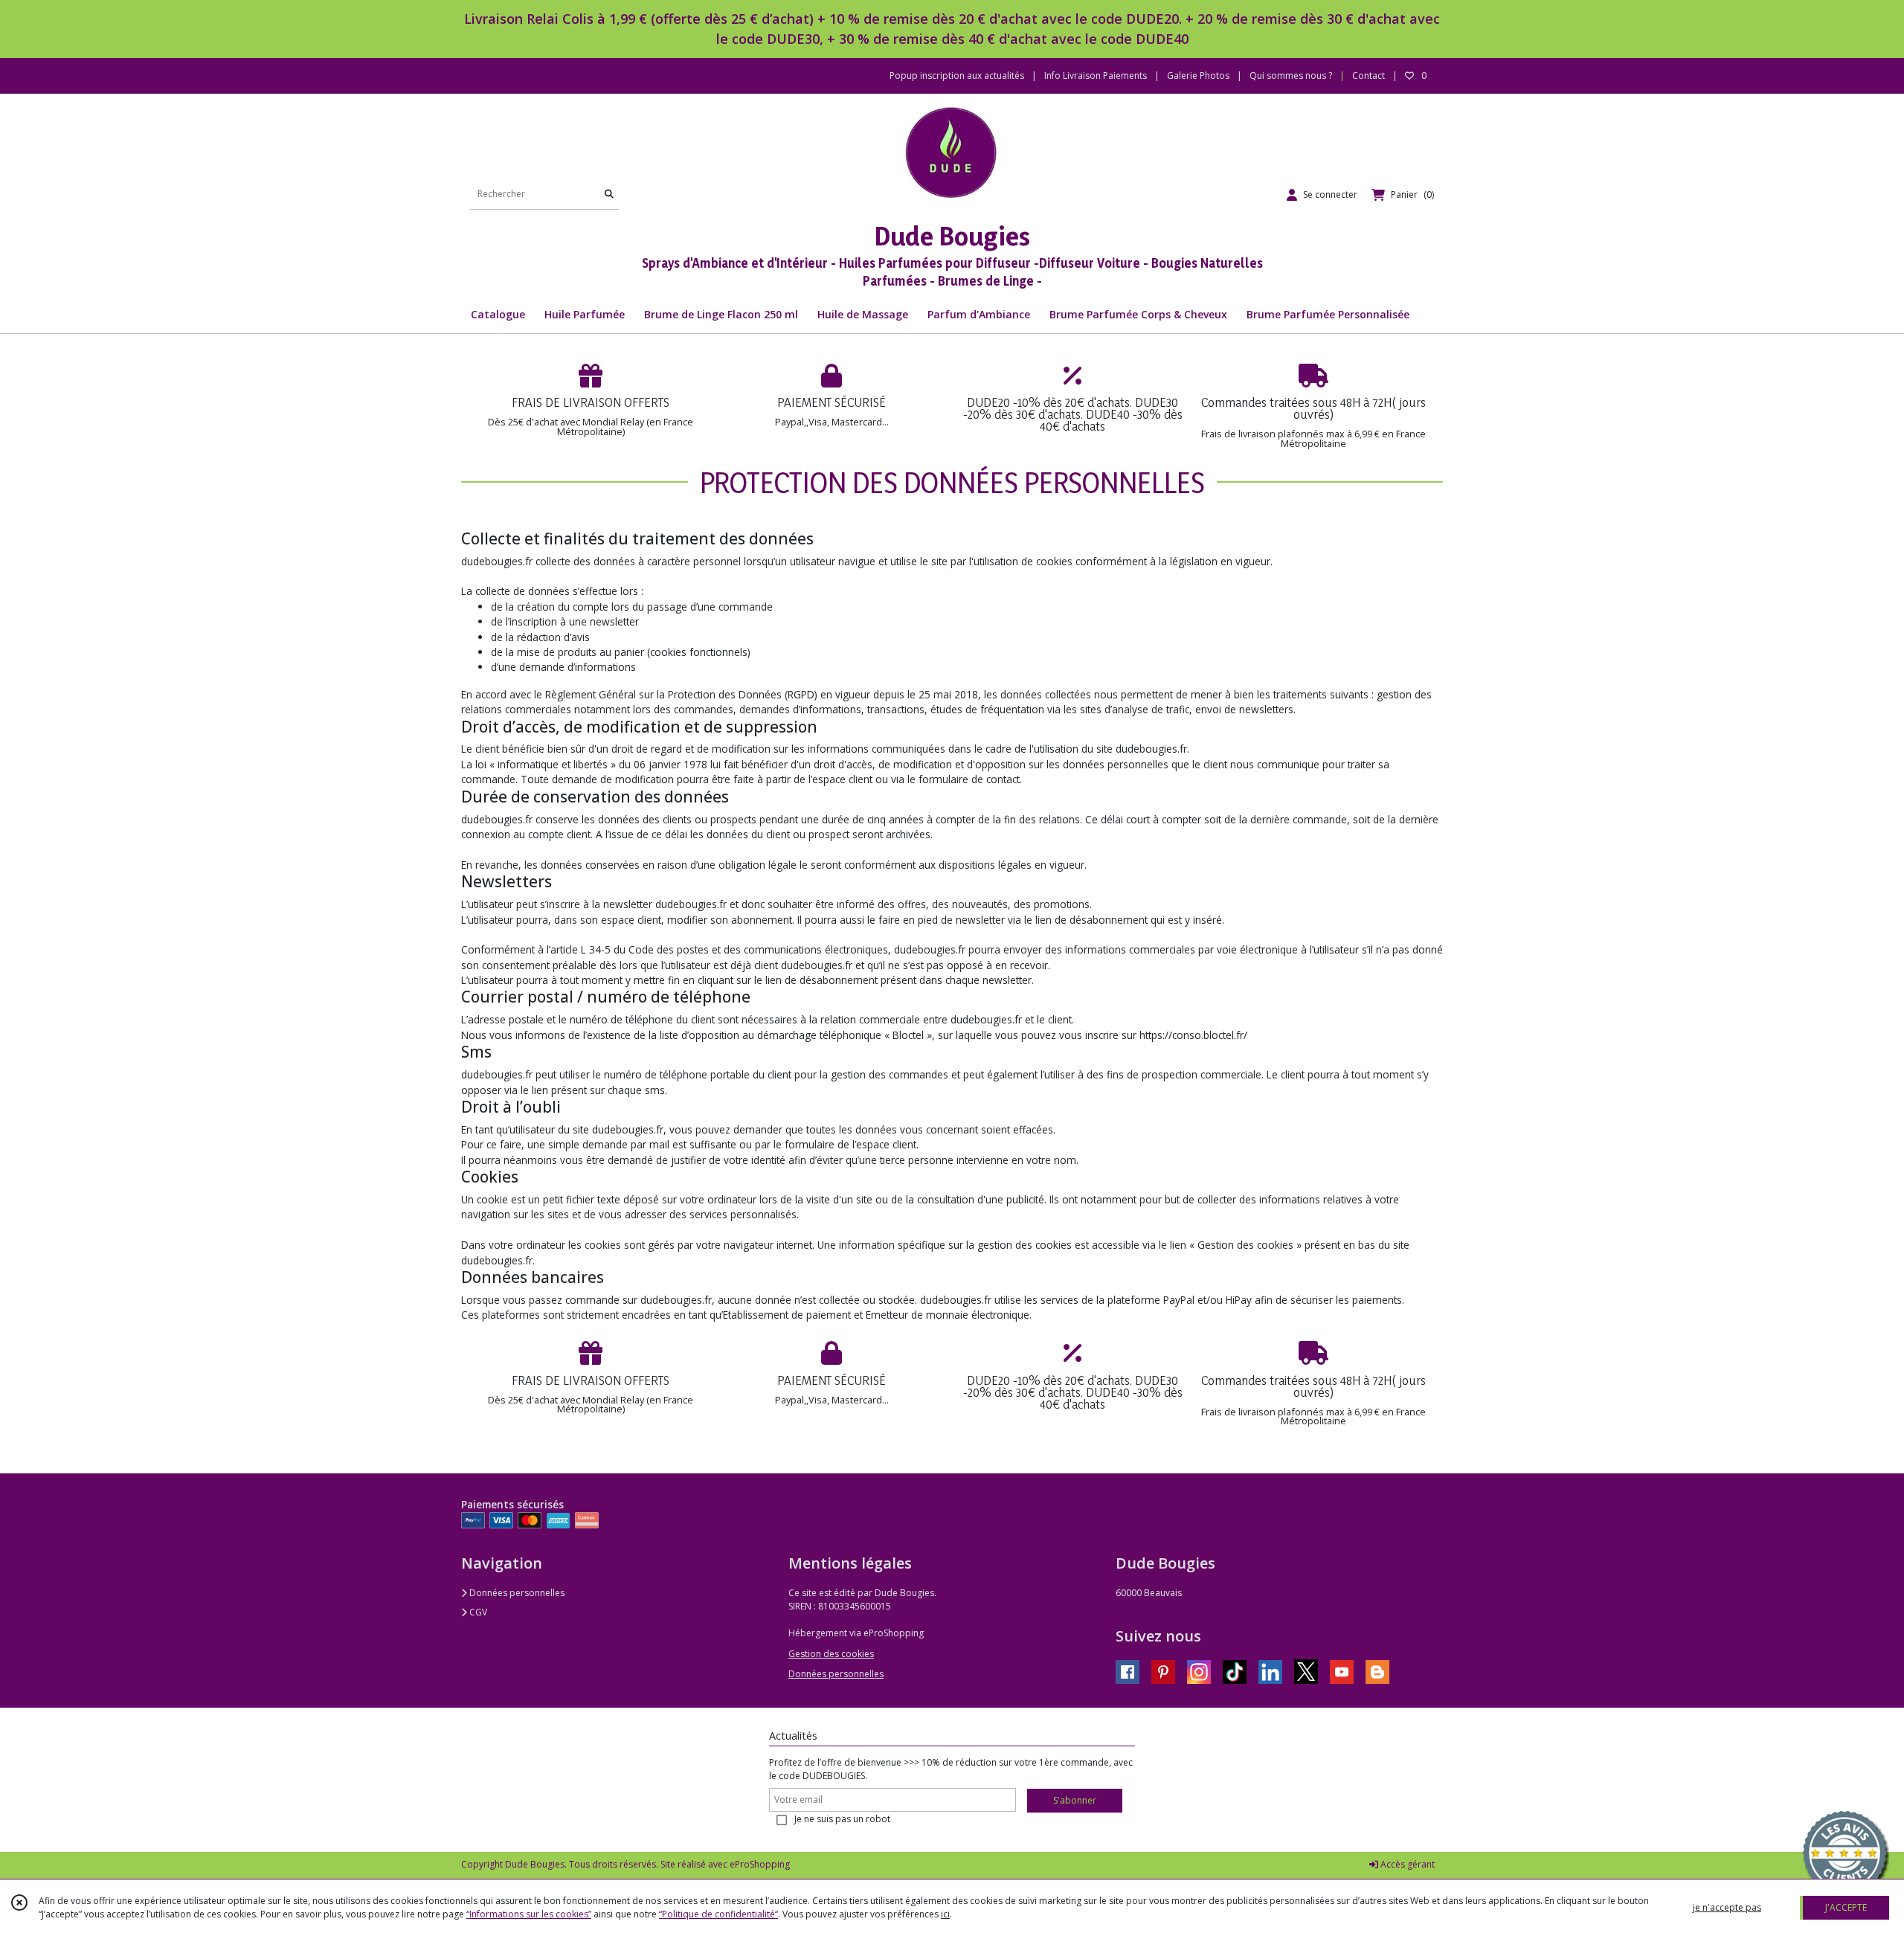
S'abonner (1075, 1800)
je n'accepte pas (1727, 1907)
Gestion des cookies (831, 1654)
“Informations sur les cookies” (529, 1914)
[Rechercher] (609, 194)
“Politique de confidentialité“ (718, 1914)
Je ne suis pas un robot (842, 1819)
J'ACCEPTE (1846, 1907)
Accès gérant (1406, 1864)
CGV (477, 1612)
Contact (1368, 75)
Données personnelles (516, 1593)
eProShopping (760, 1864)
